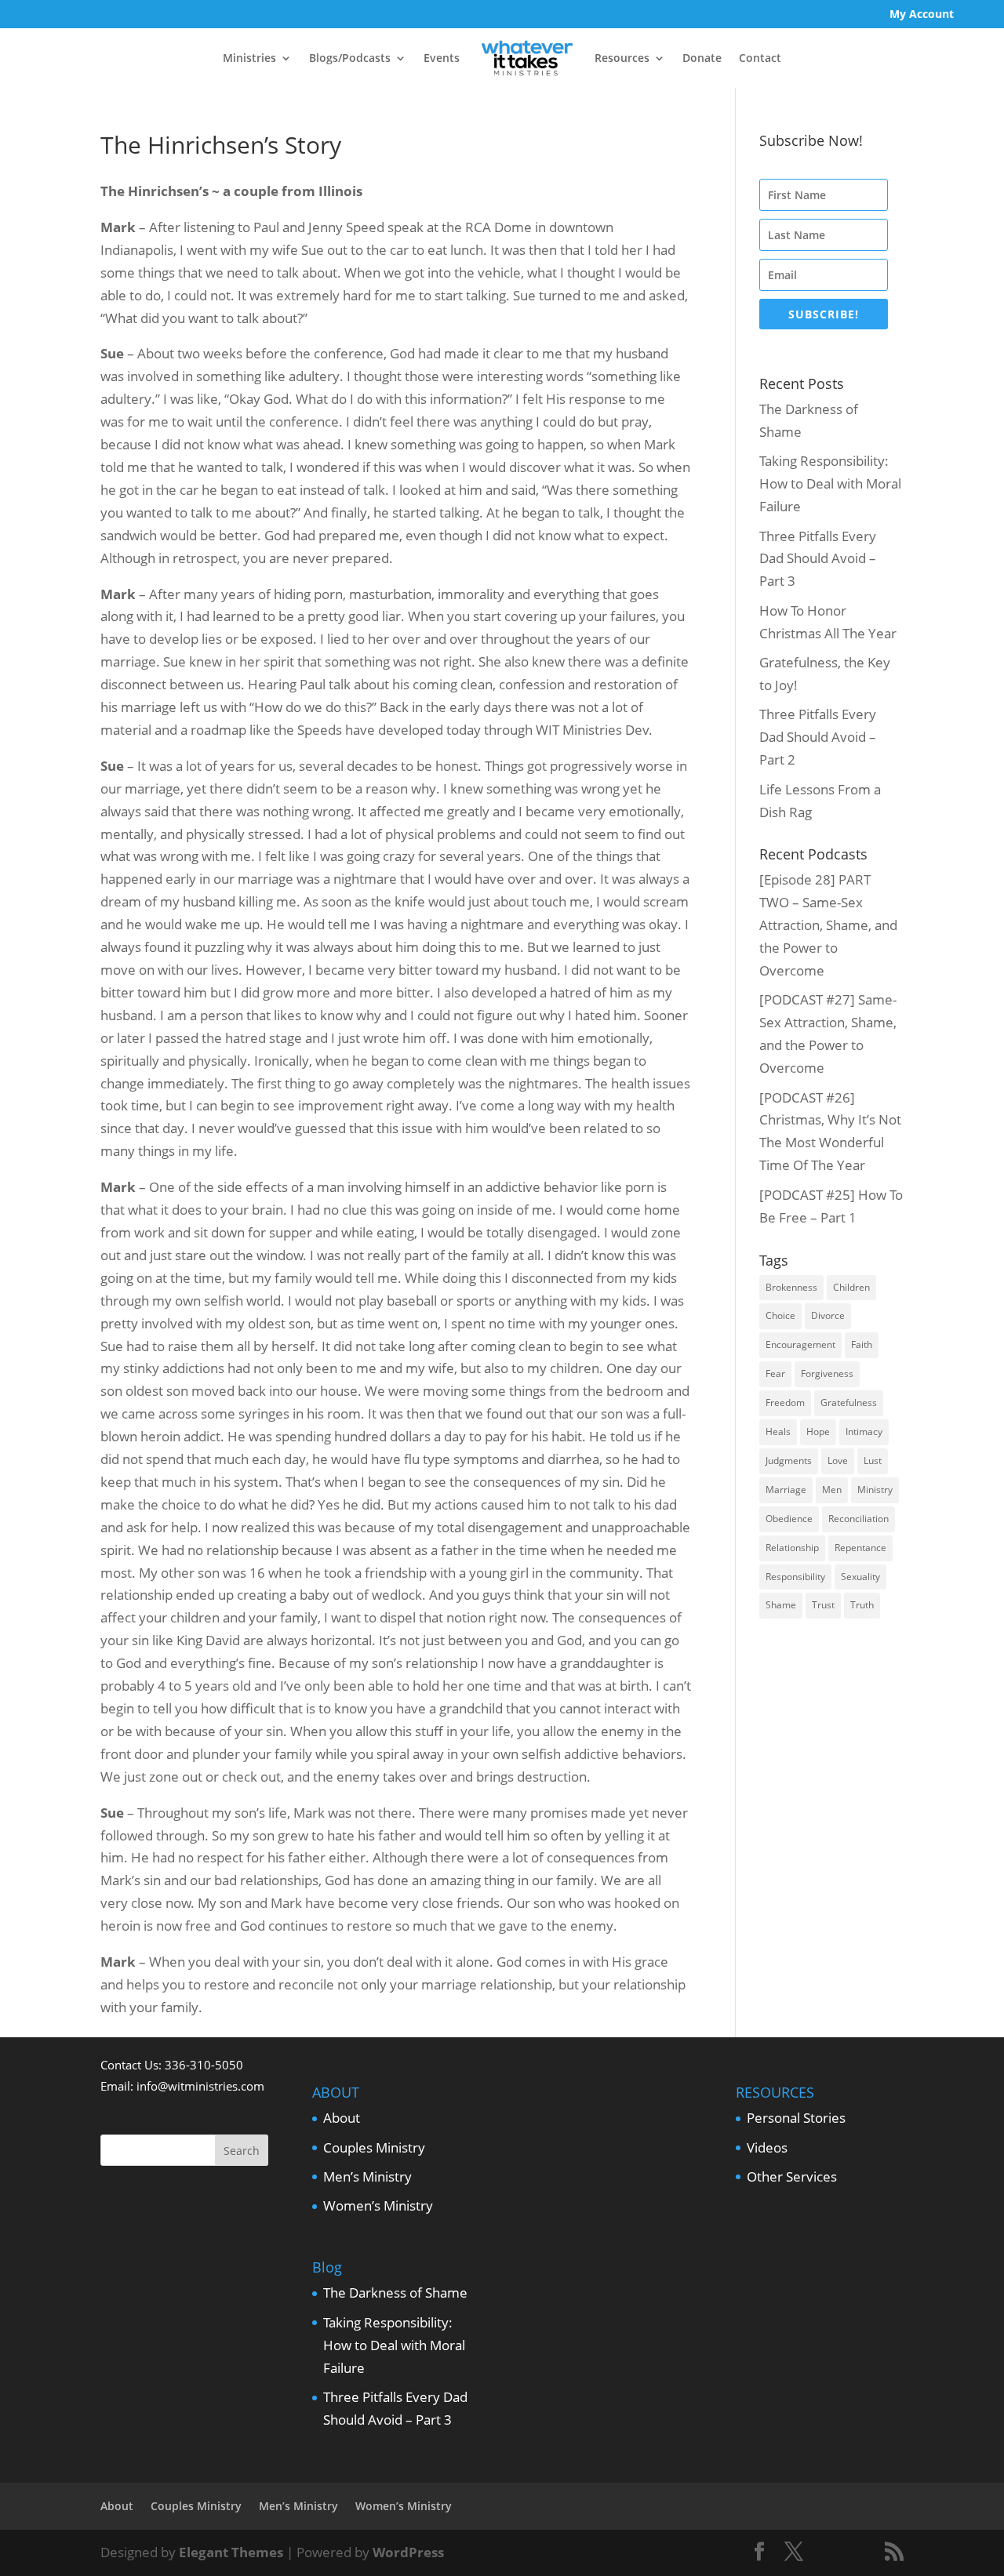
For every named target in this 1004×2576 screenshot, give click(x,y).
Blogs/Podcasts (350, 58)
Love (838, 1461)
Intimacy (864, 1432)
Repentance (860, 1548)
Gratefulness (849, 1402)
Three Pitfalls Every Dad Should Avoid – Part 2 (818, 737)
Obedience (789, 1519)
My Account (922, 15)
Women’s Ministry (378, 2205)
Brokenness (791, 1287)
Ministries (249, 58)
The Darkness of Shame (395, 2293)
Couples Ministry (374, 2147)
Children (851, 1287)
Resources (622, 58)
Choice (780, 1315)
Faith (862, 1344)
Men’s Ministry (367, 2176)
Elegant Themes (231, 2552)
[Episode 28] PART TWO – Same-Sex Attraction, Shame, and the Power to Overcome (828, 925)
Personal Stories (796, 2118)
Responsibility (795, 1577)
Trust (823, 1605)
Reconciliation (858, 1519)
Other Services (792, 2176)
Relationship (792, 1548)
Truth (862, 1605)
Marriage (786, 1490)
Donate (702, 58)
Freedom (785, 1402)
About (342, 2118)
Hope (818, 1432)
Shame (781, 1605)
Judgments (789, 1461)
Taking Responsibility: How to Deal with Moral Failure (830, 483)
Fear (775, 1373)
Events (442, 58)
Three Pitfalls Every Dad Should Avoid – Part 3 (818, 559)
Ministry (875, 1490)
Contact (760, 58)
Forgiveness (827, 1373)
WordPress (408, 2552)
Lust (873, 1461)
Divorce (828, 1315)
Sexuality (860, 1577)
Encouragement (800, 1344)
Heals (778, 1432)
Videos (767, 2147)
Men (832, 1490)
